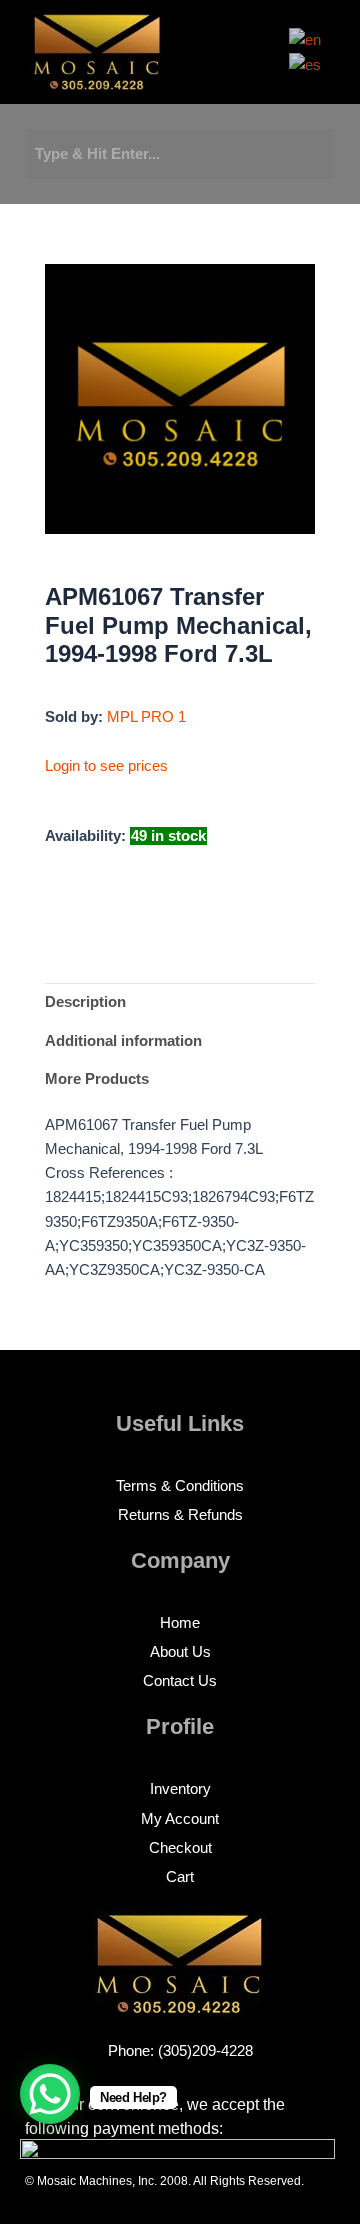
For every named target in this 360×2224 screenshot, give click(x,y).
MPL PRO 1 (146, 717)
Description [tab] (85, 1002)
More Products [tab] (97, 1079)
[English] (306, 39)
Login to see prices (106, 766)
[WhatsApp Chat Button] (50, 2094)
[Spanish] (306, 64)
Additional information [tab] (123, 1041)
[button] (244, 57)
